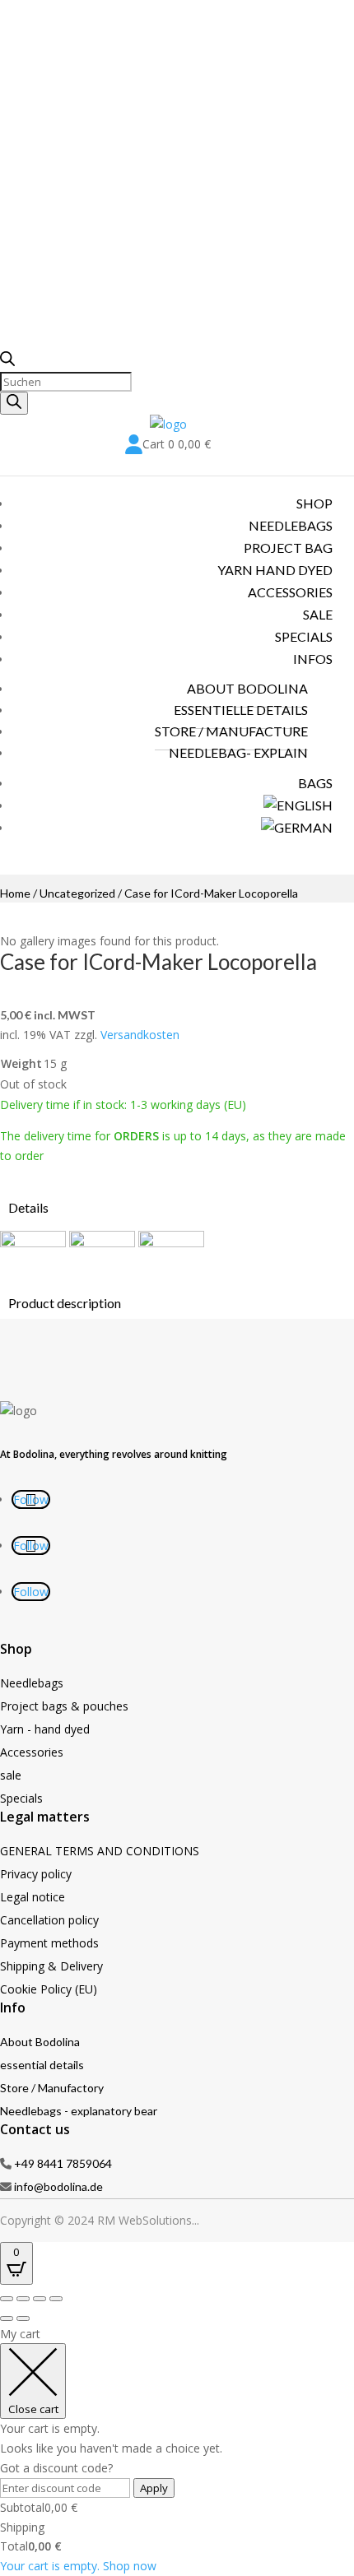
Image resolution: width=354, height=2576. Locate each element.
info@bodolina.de (58, 2186)
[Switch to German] (297, 827)
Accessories (32, 1752)
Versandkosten (140, 1035)
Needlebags (291, 525)
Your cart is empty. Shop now (78, 2566)
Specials (304, 636)
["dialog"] (177, 2450)
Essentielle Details (241, 710)
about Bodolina (247, 688)
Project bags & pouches (64, 1706)
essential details (42, 2065)
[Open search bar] (7, 362)
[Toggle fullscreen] (23, 2299)
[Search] (14, 403)
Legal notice (33, 1897)
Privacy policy (36, 1874)
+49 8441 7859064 (63, 2163)
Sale (318, 614)
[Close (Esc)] (56, 2299)
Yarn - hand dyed (45, 1729)
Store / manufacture (231, 731)
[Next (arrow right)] (23, 2318)
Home (15, 893)
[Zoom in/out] (7, 2299)
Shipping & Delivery (51, 1966)
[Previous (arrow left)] (7, 2318)
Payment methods (49, 1943)
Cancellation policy (49, 1920)
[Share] (40, 2299)
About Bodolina (40, 2042)
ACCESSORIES (290, 592)
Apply (154, 2488)
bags (315, 783)
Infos (313, 659)
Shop (314, 503)
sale (11, 1775)
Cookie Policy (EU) (49, 1989)
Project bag (288, 548)
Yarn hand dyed (275, 570)
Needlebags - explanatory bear (79, 2111)
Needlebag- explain (238, 752)
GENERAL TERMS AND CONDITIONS (100, 1851)
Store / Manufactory (52, 2088)
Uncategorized (77, 893)
